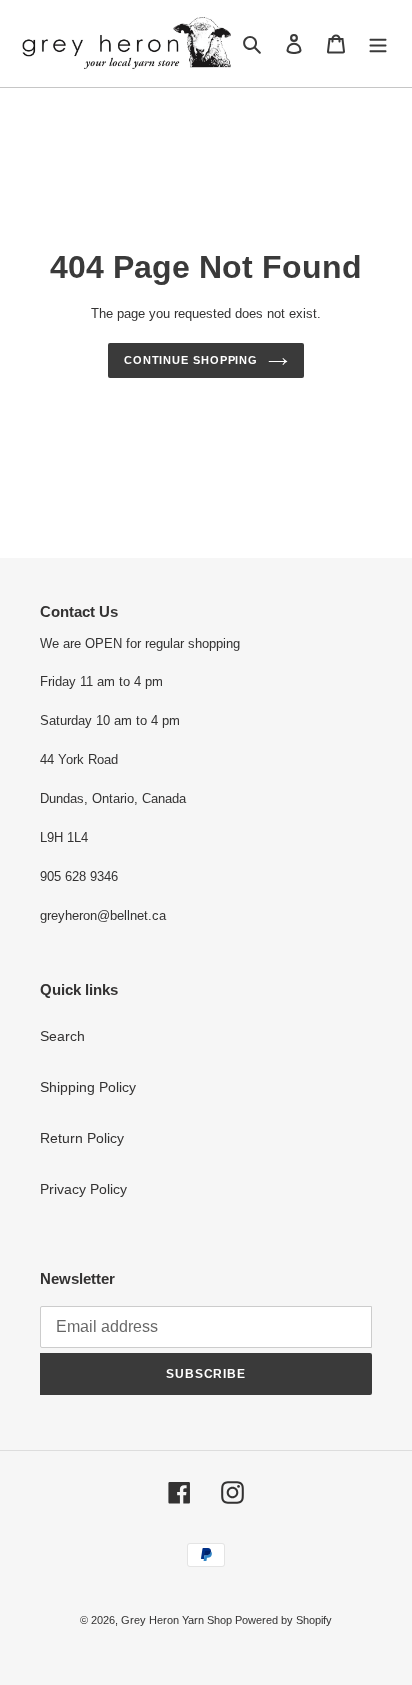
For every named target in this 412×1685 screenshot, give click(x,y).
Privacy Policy (83, 1189)
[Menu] (378, 43)
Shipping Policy (88, 1087)
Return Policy (82, 1138)
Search (62, 1036)
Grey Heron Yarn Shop (178, 1620)
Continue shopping (191, 360)
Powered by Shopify (283, 1620)
